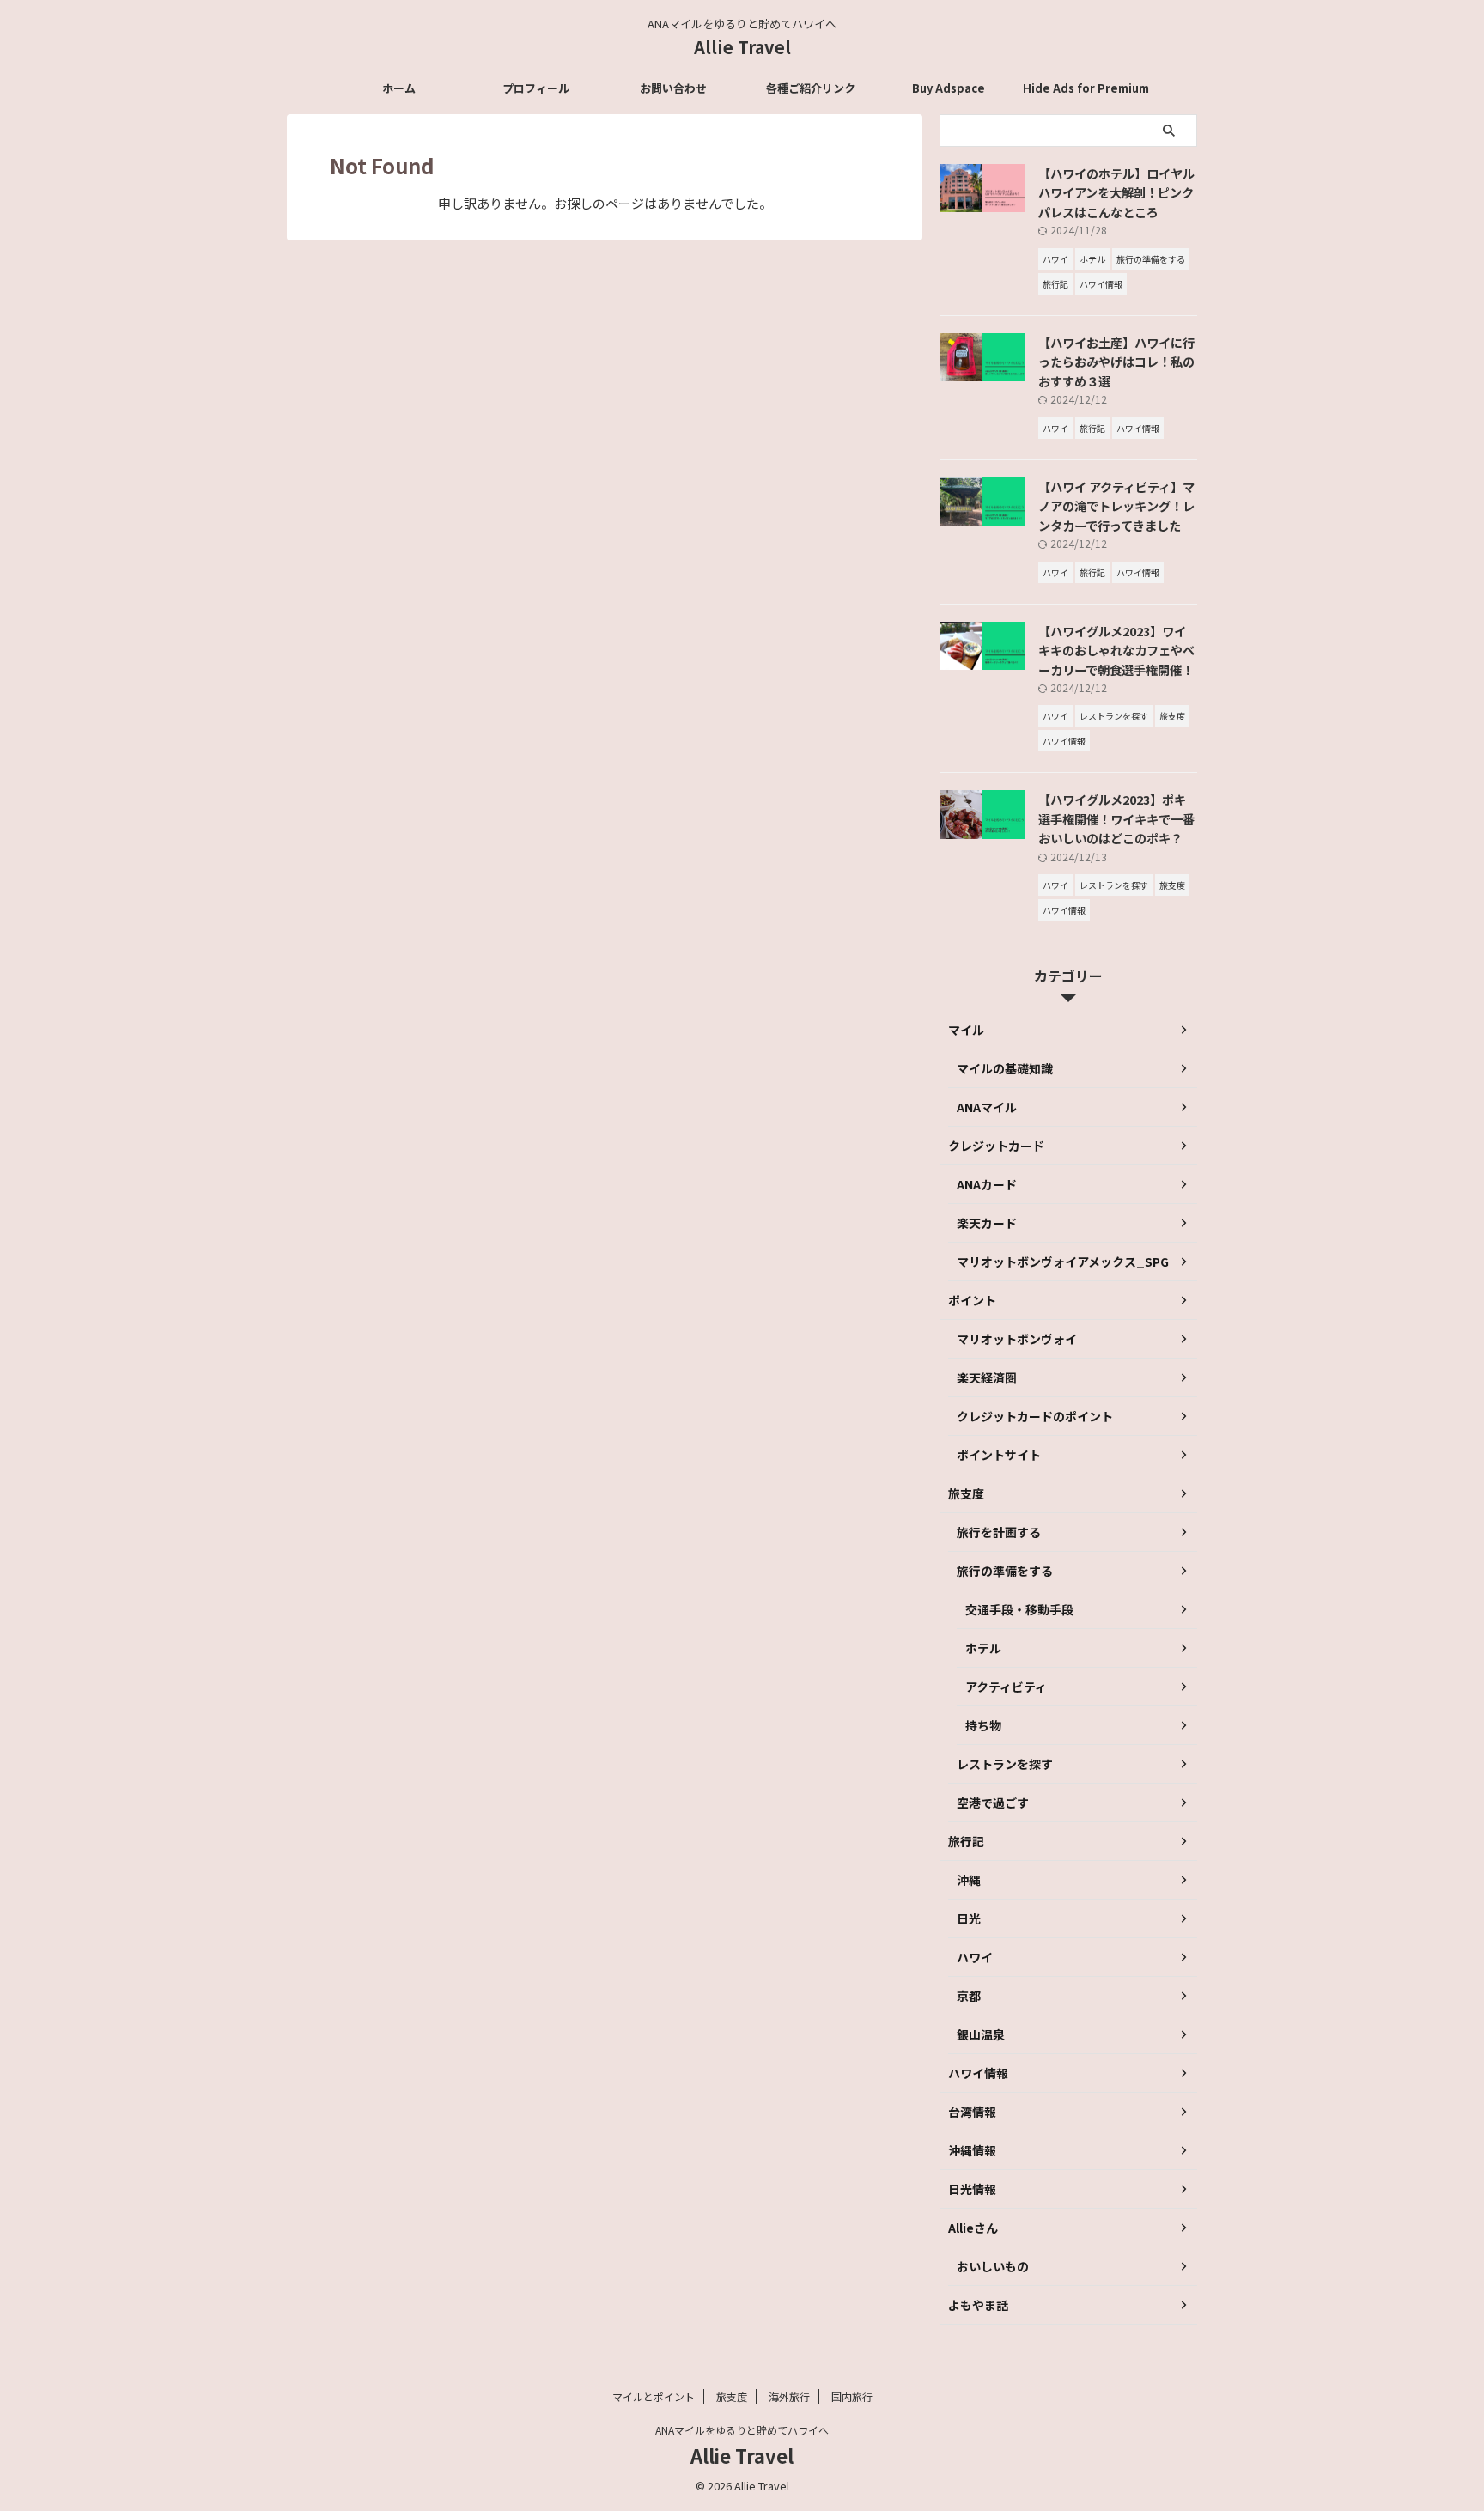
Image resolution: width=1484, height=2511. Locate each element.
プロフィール (536, 88)
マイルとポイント (654, 2396)
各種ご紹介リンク (811, 88)
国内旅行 (852, 2396)
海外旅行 (789, 2396)
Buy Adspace (949, 88)
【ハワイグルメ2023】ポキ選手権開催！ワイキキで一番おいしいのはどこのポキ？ (1116, 818)
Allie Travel (742, 47)
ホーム (399, 88)
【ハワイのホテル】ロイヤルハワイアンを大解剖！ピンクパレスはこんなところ (1116, 192)
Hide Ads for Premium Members (1086, 93)
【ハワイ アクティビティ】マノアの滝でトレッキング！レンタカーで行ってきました (1116, 506)
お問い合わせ (673, 88)
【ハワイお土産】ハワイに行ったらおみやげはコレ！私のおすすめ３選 (1116, 362)
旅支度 (732, 2396)
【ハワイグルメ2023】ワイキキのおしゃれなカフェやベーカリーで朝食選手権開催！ (1116, 650)
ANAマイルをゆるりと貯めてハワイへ (742, 2430)
